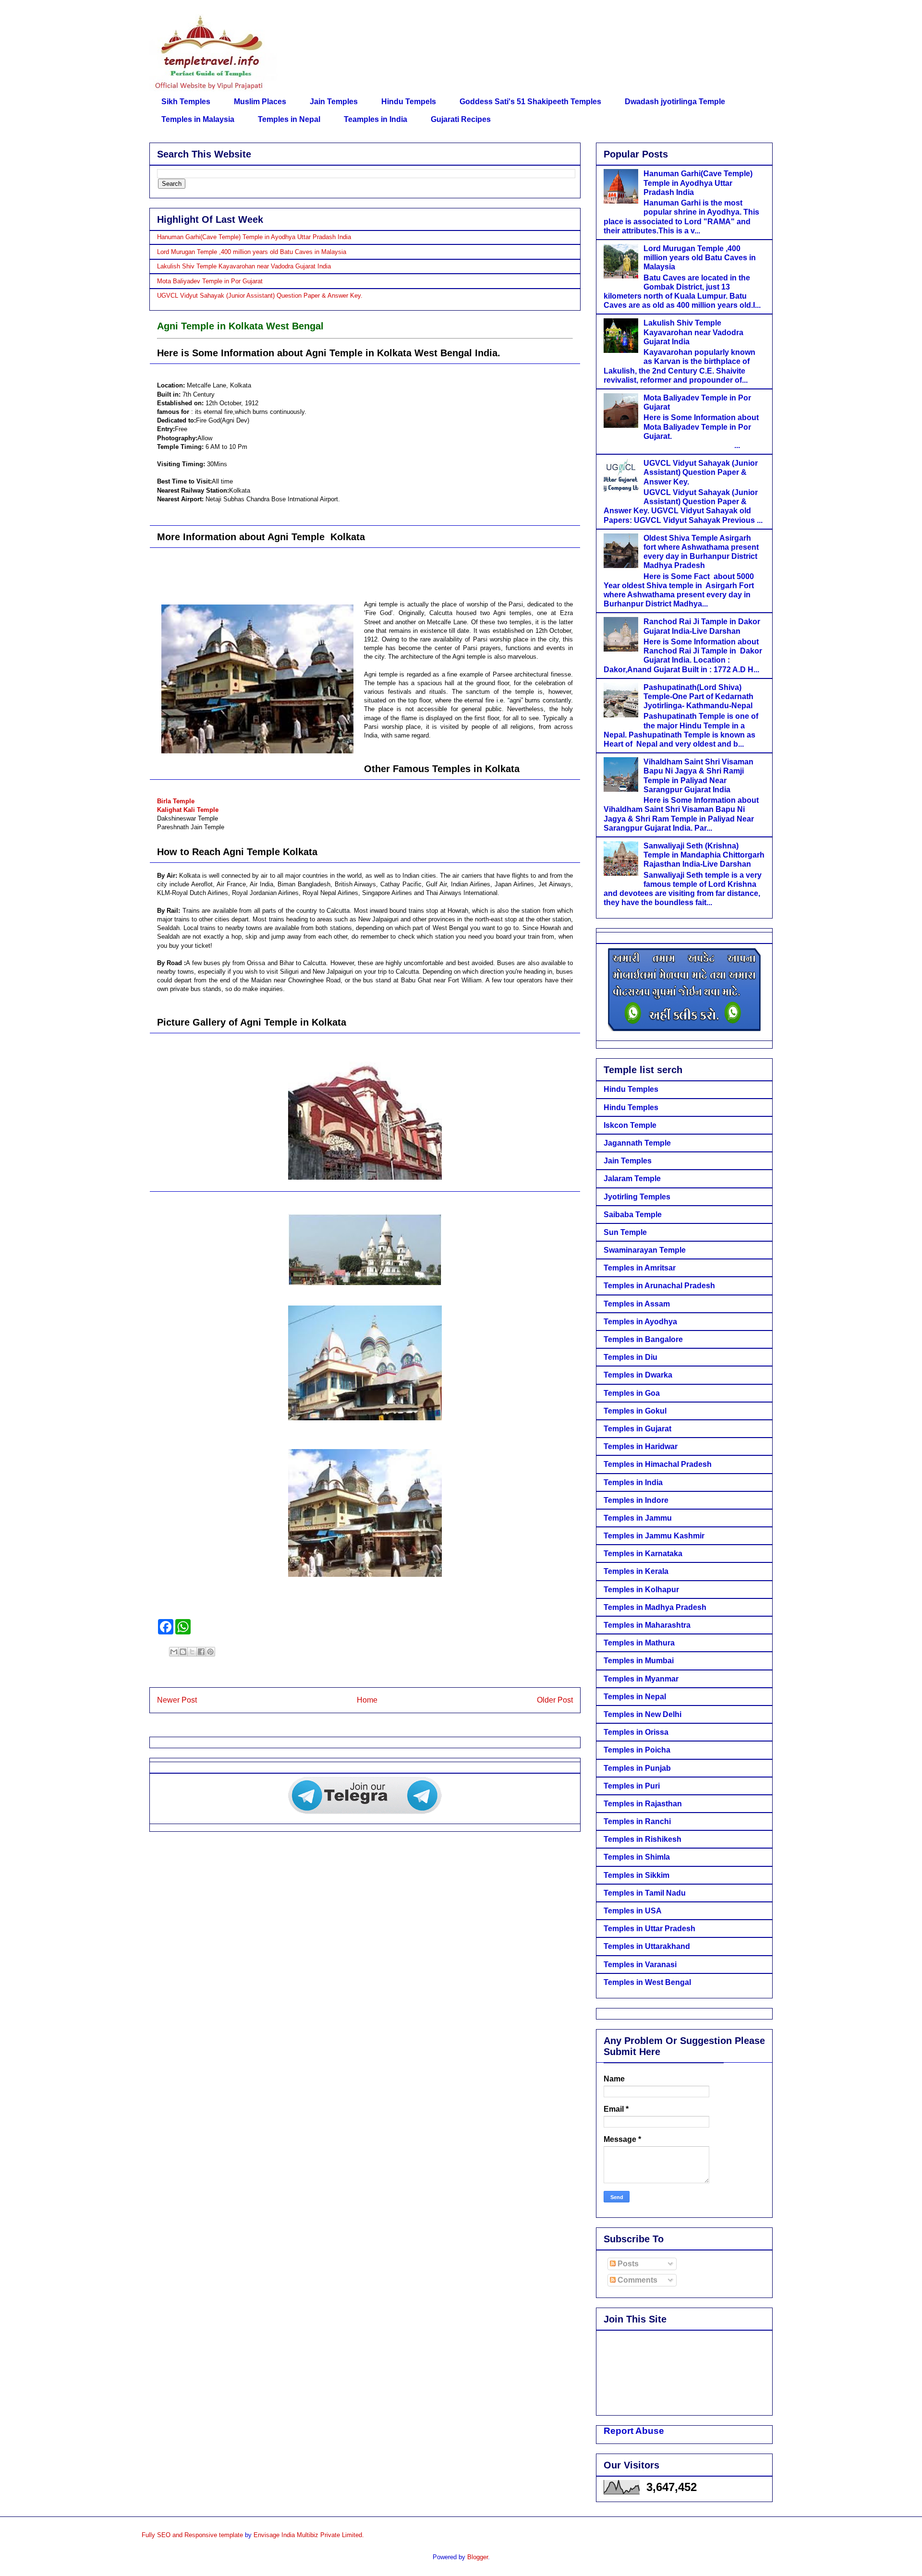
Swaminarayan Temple (645, 1250)
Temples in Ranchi (637, 1821)
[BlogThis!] (183, 1652)
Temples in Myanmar (641, 1679)
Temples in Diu (631, 1357)
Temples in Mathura (639, 1643)
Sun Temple (625, 1232)
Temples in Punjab (637, 1768)
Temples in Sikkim (637, 1875)
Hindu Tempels (409, 102)
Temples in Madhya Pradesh (655, 1607)
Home (367, 1700)
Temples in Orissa (636, 1732)
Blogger (478, 2557)
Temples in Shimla (637, 1857)
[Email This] (174, 1652)
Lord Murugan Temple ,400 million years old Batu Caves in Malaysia (252, 252)
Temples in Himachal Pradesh (658, 1464)
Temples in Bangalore (643, 1339)
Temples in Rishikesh (643, 1839)
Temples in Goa (632, 1393)
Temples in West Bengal (647, 1982)
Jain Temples (334, 102)
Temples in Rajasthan (643, 1804)
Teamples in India (376, 119)
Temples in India (633, 1482)
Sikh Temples (186, 102)
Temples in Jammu (638, 1518)
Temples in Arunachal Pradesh (659, 1286)
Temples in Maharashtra (647, 1625)
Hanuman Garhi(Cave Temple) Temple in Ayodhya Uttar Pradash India (254, 237)
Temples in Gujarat (637, 1429)
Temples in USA (633, 1911)
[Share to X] (192, 1652)
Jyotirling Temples (637, 1197)
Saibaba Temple (633, 1215)
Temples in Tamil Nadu (645, 1893)
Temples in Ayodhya (640, 1322)
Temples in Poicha (637, 1750)
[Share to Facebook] (201, 1652)
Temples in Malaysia (198, 119)
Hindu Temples (631, 1089)
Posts (627, 2264)
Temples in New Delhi (643, 1714)
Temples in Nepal (289, 119)
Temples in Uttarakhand (647, 1946)
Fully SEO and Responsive (179, 2535)
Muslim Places (260, 102)
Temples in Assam (637, 1304)
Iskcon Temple (630, 1125)
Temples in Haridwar (641, 1446)
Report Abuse (634, 2431)
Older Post (555, 1700)
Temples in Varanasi (640, 1965)
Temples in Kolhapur (641, 1590)
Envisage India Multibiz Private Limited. (309, 2535)
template (231, 2535)
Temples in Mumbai (639, 1661)
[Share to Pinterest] (210, 1652)
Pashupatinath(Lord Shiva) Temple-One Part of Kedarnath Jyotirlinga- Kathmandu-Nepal (698, 696)
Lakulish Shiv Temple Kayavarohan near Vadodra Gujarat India (244, 266)
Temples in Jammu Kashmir (654, 1536)
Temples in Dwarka (638, 1375)
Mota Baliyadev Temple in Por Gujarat (210, 281)
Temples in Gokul (635, 1411)
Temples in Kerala (636, 1571)
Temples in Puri (632, 1786)
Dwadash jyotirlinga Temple (675, 102)
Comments (637, 2280)
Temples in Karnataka (643, 1554)
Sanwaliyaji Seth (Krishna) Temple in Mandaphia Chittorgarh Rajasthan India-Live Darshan (704, 855)
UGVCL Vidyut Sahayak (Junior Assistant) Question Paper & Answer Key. (260, 296)
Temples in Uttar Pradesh (649, 1929)
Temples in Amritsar (640, 1268)
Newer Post (177, 1700)
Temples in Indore (636, 1500)
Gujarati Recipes (461, 119)
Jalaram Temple (632, 1179)
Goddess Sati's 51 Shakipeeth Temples (530, 102)
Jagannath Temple (637, 1143)
